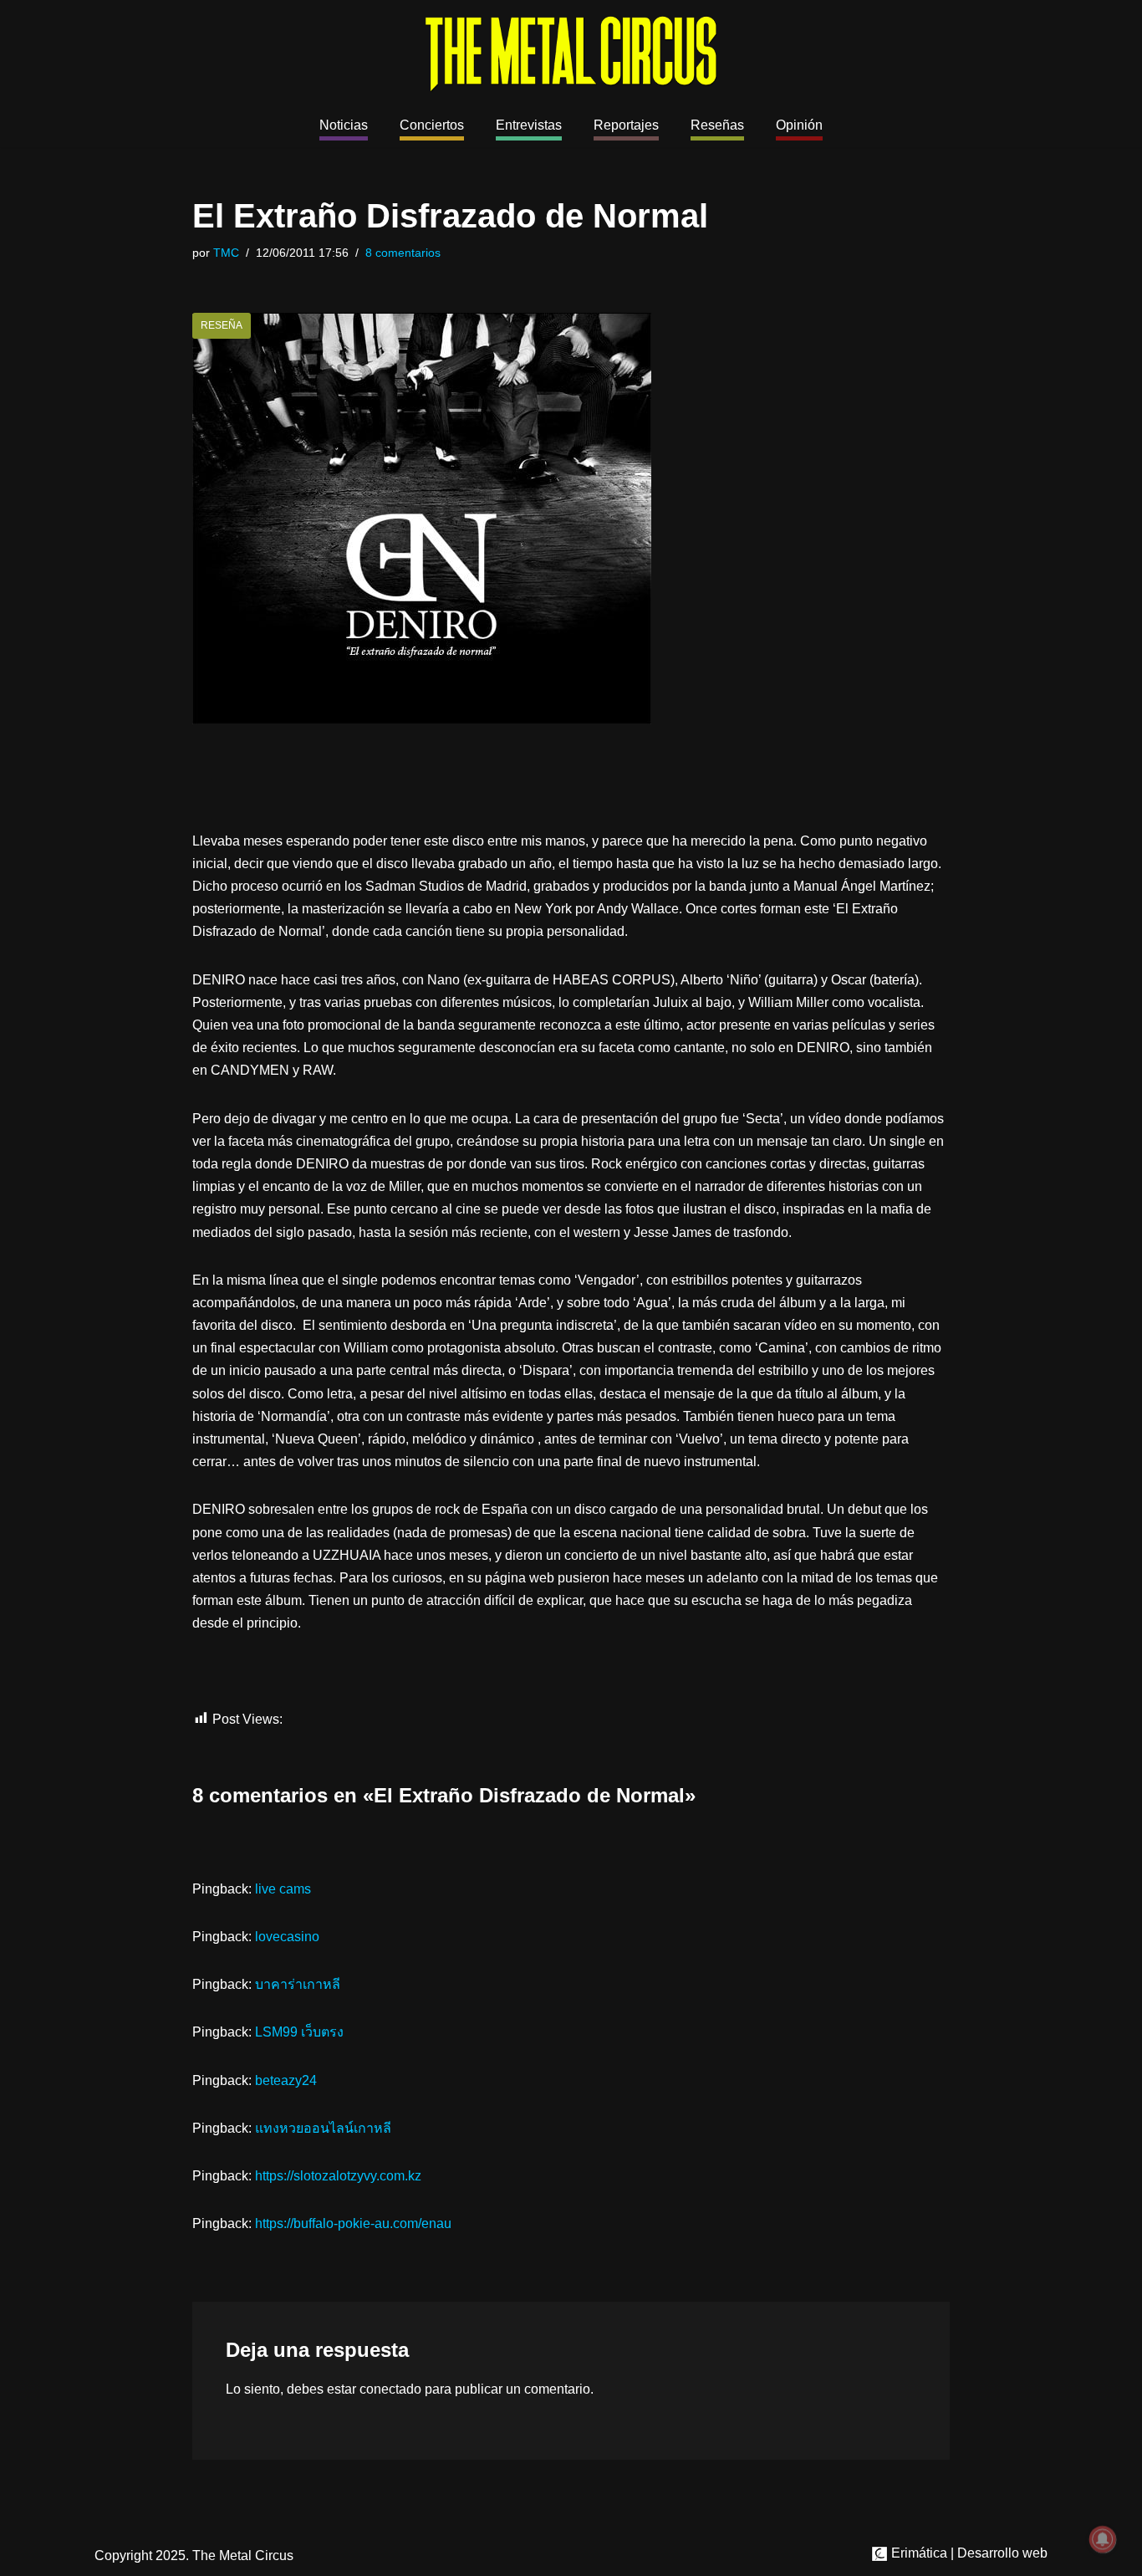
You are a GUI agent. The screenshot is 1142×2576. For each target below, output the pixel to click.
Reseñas (717, 125)
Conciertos (432, 125)
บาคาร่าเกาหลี (298, 1984)
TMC (226, 253)
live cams (283, 1889)
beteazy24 (286, 2080)
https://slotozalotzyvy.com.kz (338, 2176)
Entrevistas (529, 125)
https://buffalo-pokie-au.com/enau (353, 2223)
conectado (390, 2389)
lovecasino (287, 1937)
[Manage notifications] (1103, 2539)
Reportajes (626, 125)
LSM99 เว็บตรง (299, 2032)
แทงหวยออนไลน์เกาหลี (323, 2128)
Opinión (799, 125)
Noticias (344, 125)
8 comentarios (403, 253)
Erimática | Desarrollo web (968, 2553)
